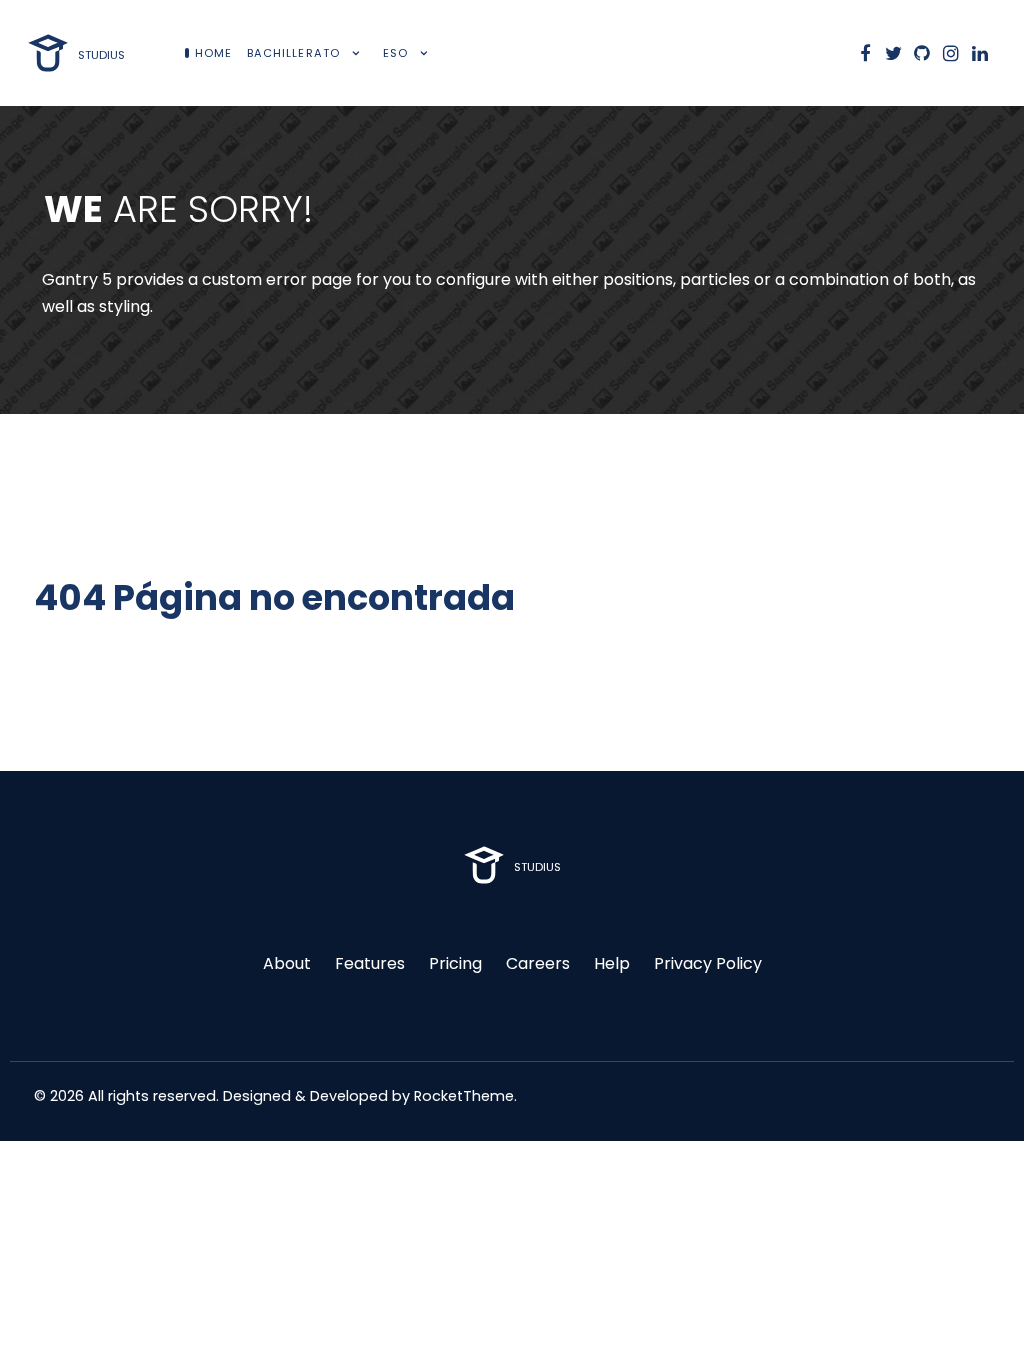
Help (612, 963)
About (287, 963)
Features (370, 963)
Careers (538, 963)
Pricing (455, 963)
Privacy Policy (708, 963)
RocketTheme (464, 1096)
